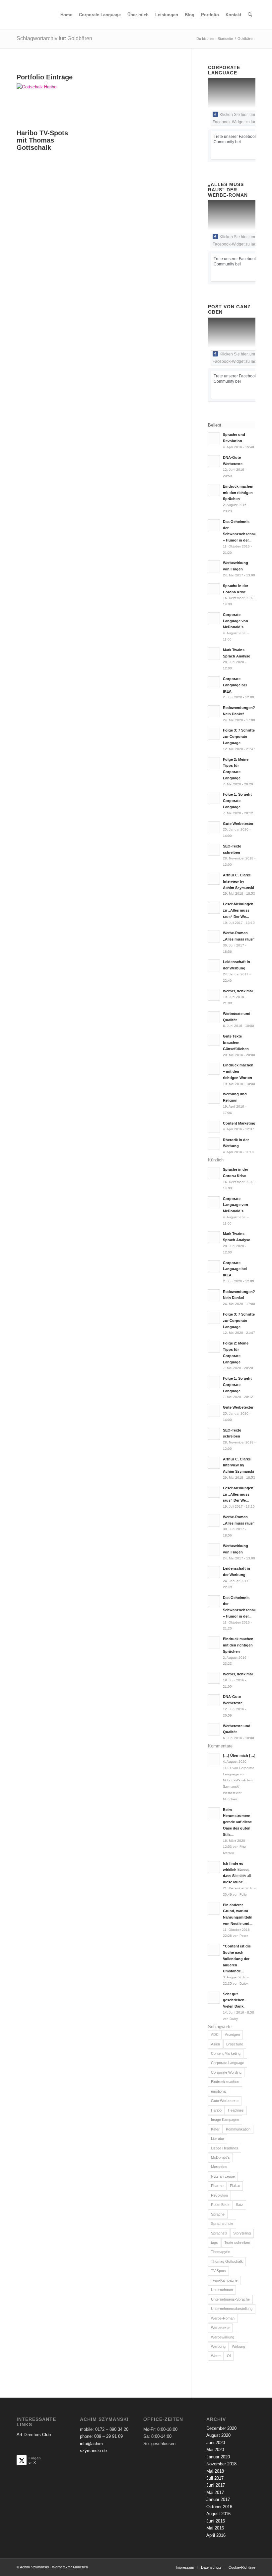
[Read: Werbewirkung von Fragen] (214, 566)
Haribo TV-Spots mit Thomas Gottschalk (42, 140)
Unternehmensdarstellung (232, 2309)
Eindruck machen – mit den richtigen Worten (238, 1071)
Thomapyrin (221, 2252)
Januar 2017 (218, 2499)
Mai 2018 (215, 2471)
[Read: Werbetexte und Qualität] (214, 1017)
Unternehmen (222, 2290)
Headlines (236, 2110)
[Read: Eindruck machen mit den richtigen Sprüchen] (214, 490)
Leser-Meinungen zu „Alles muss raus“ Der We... (238, 910)
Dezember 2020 (221, 2428)
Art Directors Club (34, 2435)
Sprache (218, 2214)
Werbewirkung (223, 2337)
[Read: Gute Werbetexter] (214, 827)
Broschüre (235, 2044)
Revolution (219, 2195)
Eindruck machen (225, 2082)
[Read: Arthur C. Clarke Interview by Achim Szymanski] (214, 879)
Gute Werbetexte (225, 2101)
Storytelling (242, 2233)
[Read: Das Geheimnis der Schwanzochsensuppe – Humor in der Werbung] (214, 525)
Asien (215, 2044)
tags (214, 2242)
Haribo (216, 2110)
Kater (215, 2129)
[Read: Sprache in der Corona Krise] (214, 589)
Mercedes (219, 2167)
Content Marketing (239, 1123)
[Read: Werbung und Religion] (214, 1098)
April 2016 (216, 2535)
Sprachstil (219, 2233)
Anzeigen (232, 2034)
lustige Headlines (225, 2148)
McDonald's (220, 2157)
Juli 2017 (215, 2478)
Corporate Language (228, 2063)
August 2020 (218, 2435)
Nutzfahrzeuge (223, 2176)
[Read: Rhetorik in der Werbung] (214, 1143)
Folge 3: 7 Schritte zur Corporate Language (239, 737)
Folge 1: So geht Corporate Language (237, 801)
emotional (219, 2091)
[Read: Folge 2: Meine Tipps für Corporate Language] (214, 763)
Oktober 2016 (219, 2507)
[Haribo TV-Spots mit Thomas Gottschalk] (46, 87)
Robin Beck (220, 2205)
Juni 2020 (216, 2443)
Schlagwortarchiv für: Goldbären (54, 38)
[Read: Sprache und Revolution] (214, 438)
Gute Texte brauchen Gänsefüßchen (236, 1042)
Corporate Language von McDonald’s (236, 621)
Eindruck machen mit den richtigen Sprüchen (238, 493)
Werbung (218, 2346)
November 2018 (221, 2464)
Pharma (217, 2186)
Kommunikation (238, 2129)
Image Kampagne (225, 2120)
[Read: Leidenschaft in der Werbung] (214, 965)
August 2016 (218, 2514)
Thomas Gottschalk (227, 2261)
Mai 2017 (215, 2492)
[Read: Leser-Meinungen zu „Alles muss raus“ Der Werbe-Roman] (214, 908)
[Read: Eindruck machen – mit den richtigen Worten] (214, 1069)
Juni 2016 (216, 2521)
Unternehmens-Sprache (230, 2299)
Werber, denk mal (238, 991)
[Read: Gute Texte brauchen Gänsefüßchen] (214, 1040)
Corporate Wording (226, 2072)
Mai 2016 (215, 2528)
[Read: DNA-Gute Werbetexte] (214, 461)
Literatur (218, 2138)
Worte (216, 2356)
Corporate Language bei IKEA (235, 685)
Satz (239, 2205)
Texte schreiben (237, 2242)
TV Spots (218, 2271)
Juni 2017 (216, 2485)
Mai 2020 (215, 2450)
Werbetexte (220, 2328)
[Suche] (250, 15)
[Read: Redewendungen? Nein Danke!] (214, 711)
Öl (229, 2356)
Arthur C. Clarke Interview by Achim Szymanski (238, 881)
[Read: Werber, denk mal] (214, 995)
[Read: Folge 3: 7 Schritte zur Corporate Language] (214, 734)
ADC (215, 2034)
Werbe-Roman (223, 2318)
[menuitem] (66, 15)
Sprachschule (222, 2224)
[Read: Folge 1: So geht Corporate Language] (214, 798)
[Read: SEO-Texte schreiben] (214, 850)
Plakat (235, 2186)
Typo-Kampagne (224, 2280)
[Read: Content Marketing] (214, 1127)
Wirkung (238, 2346)
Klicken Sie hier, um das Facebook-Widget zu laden (238, 118)
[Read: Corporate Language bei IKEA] (214, 682)
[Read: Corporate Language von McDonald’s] (214, 618)
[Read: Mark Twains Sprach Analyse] (214, 653)
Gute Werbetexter (238, 824)
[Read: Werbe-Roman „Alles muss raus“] (214, 937)
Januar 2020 (218, 2457)
